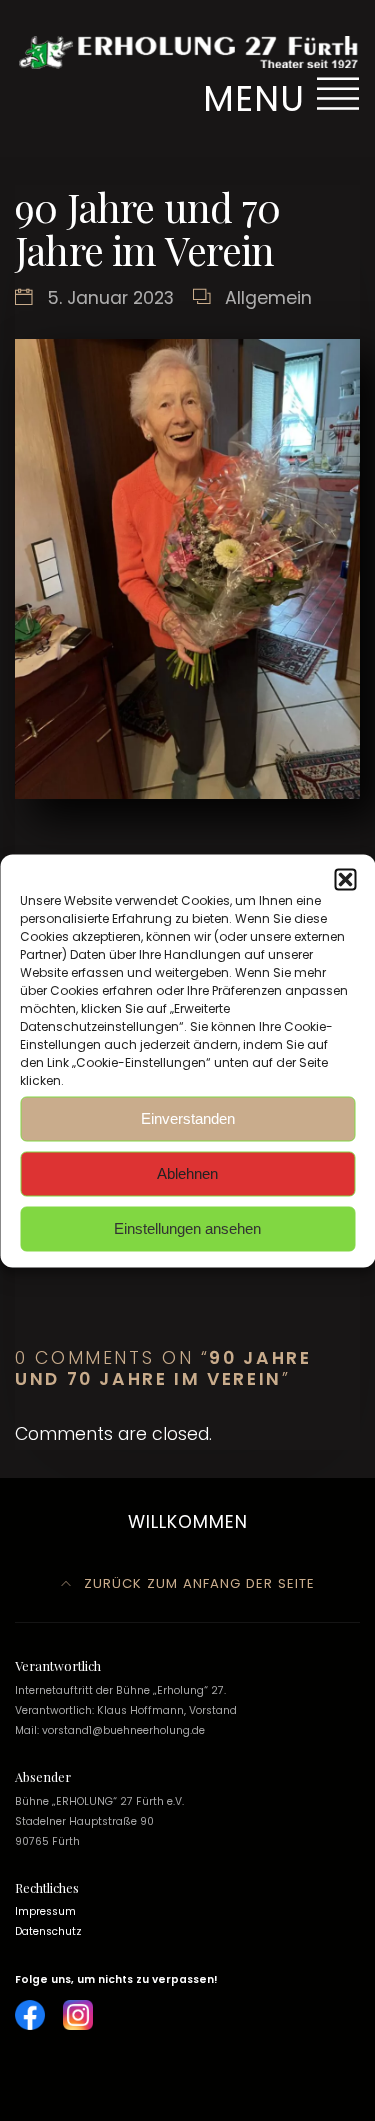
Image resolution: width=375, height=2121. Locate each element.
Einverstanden (188, 1118)
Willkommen (188, 1522)
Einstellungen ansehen (187, 1228)
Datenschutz (48, 1931)
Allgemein (268, 298)
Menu (259, 98)
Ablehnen (187, 1173)
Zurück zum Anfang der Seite (197, 1583)
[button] (345, 879)
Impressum (45, 1911)
